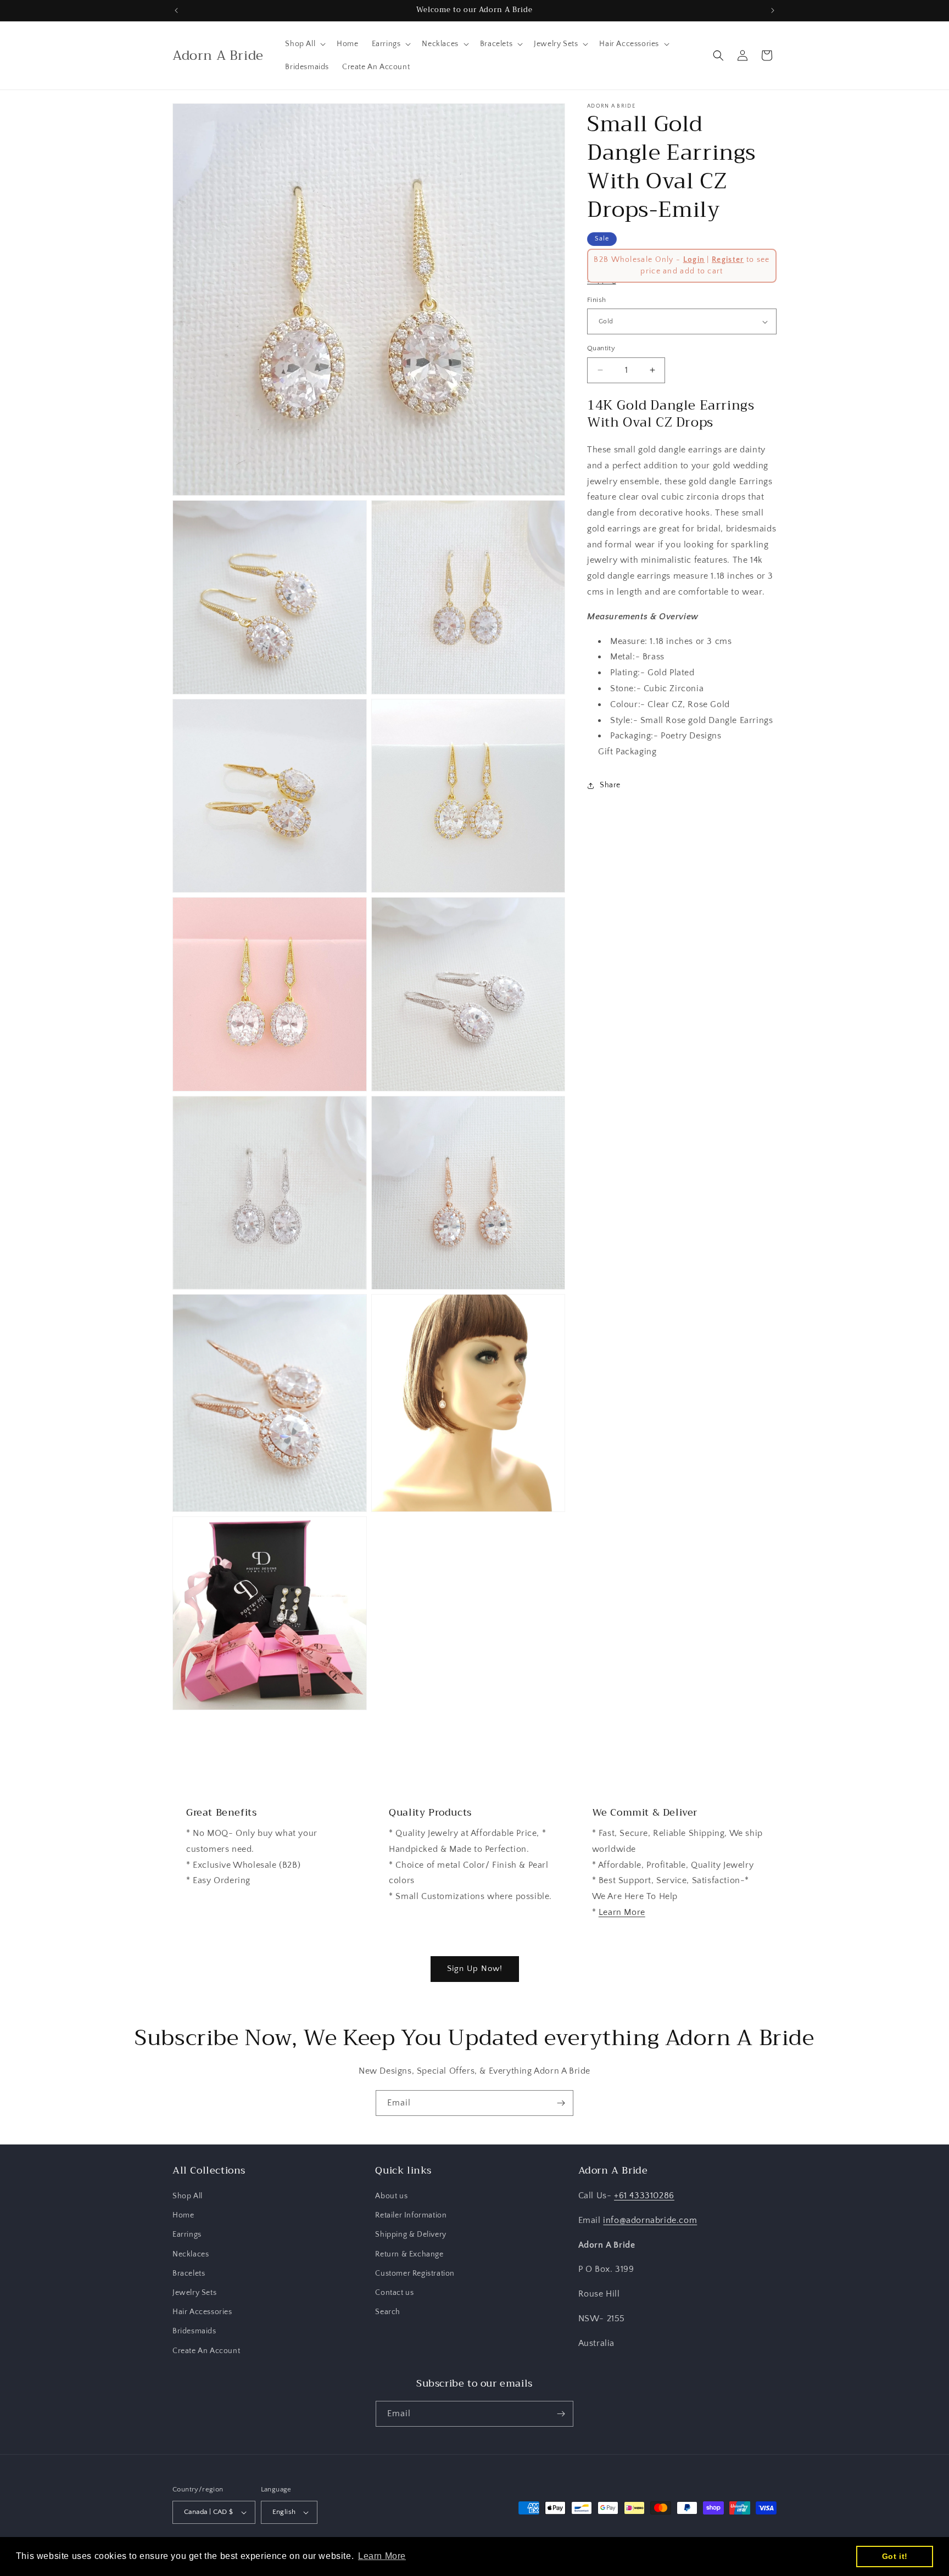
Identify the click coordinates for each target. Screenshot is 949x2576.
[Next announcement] (773, 10)
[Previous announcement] (176, 10)
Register (728, 260)
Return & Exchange (409, 2254)
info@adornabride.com (650, 2220)
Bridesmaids (194, 2331)
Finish (596, 300)
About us (391, 2196)
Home (183, 2215)
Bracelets (189, 2273)
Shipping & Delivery (411, 2235)
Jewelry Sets (194, 2293)
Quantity (601, 348)
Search (388, 2312)
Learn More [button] (382, 2556)
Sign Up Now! (475, 1969)
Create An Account (206, 2351)
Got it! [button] (895, 2556)
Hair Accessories (202, 2312)
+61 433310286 (644, 2196)
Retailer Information (411, 2215)
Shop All (188, 2196)
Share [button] (610, 786)
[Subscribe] (561, 2103)
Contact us (394, 2293)
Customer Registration (415, 2273)
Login (694, 260)
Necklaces (191, 2254)
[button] (304, 44)
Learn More (622, 1912)
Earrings (187, 2235)
